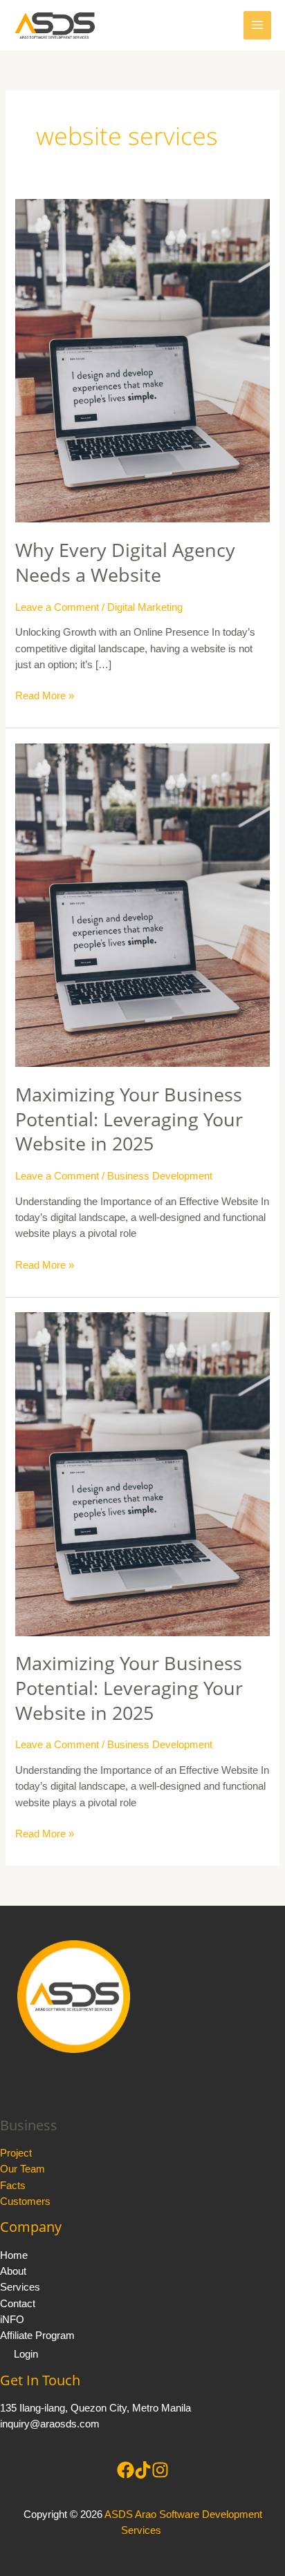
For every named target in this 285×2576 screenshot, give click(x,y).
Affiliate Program (37, 2336)
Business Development (160, 1176)
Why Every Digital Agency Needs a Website (125, 562)
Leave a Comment (57, 607)
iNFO (12, 2320)
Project (16, 2153)
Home (14, 2255)
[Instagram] (160, 2470)
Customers (25, 2201)
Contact (18, 2304)
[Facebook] (126, 2470)
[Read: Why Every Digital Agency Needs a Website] (142, 360)
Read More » (45, 695)
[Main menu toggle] (257, 25)
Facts (13, 2186)
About (13, 2271)
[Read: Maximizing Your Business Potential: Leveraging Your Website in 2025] (142, 905)
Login (26, 2354)
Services (20, 2287)
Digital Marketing (145, 607)
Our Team (22, 2169)
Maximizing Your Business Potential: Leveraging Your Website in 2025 (129, 1119)
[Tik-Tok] (143, 2470)
